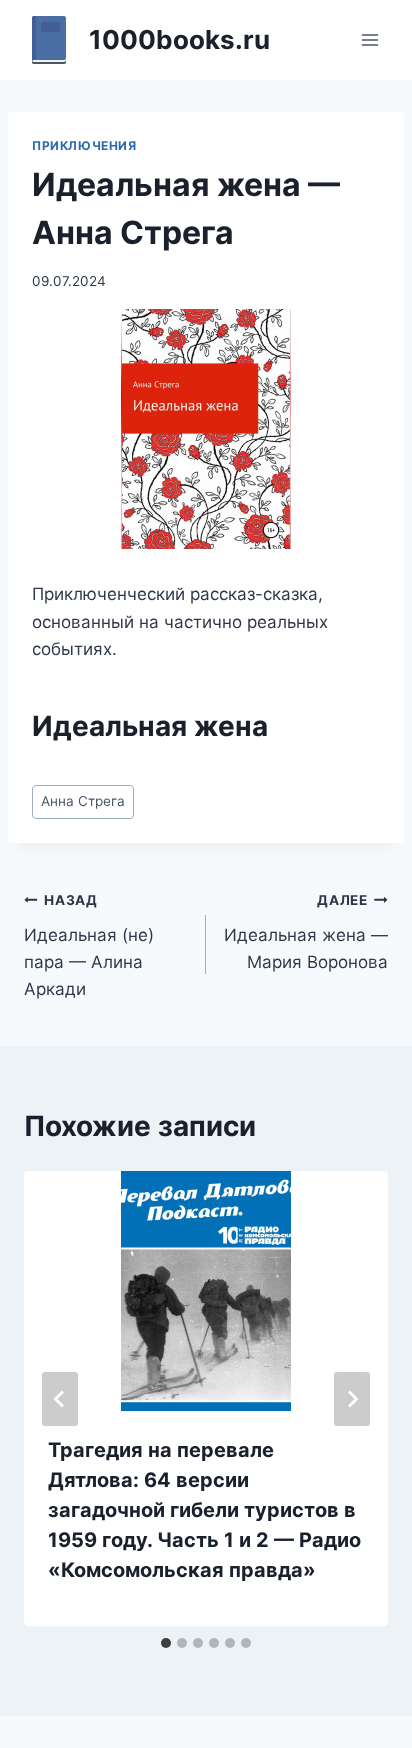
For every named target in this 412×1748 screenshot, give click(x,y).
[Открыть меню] (369, 39)
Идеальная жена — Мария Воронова (306, 932)
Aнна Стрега (83, 801)
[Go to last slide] (60, 1399)
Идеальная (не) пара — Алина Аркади (89, 945)
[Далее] (352, 1399)
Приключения (84, 145)
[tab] (166, 1643)
